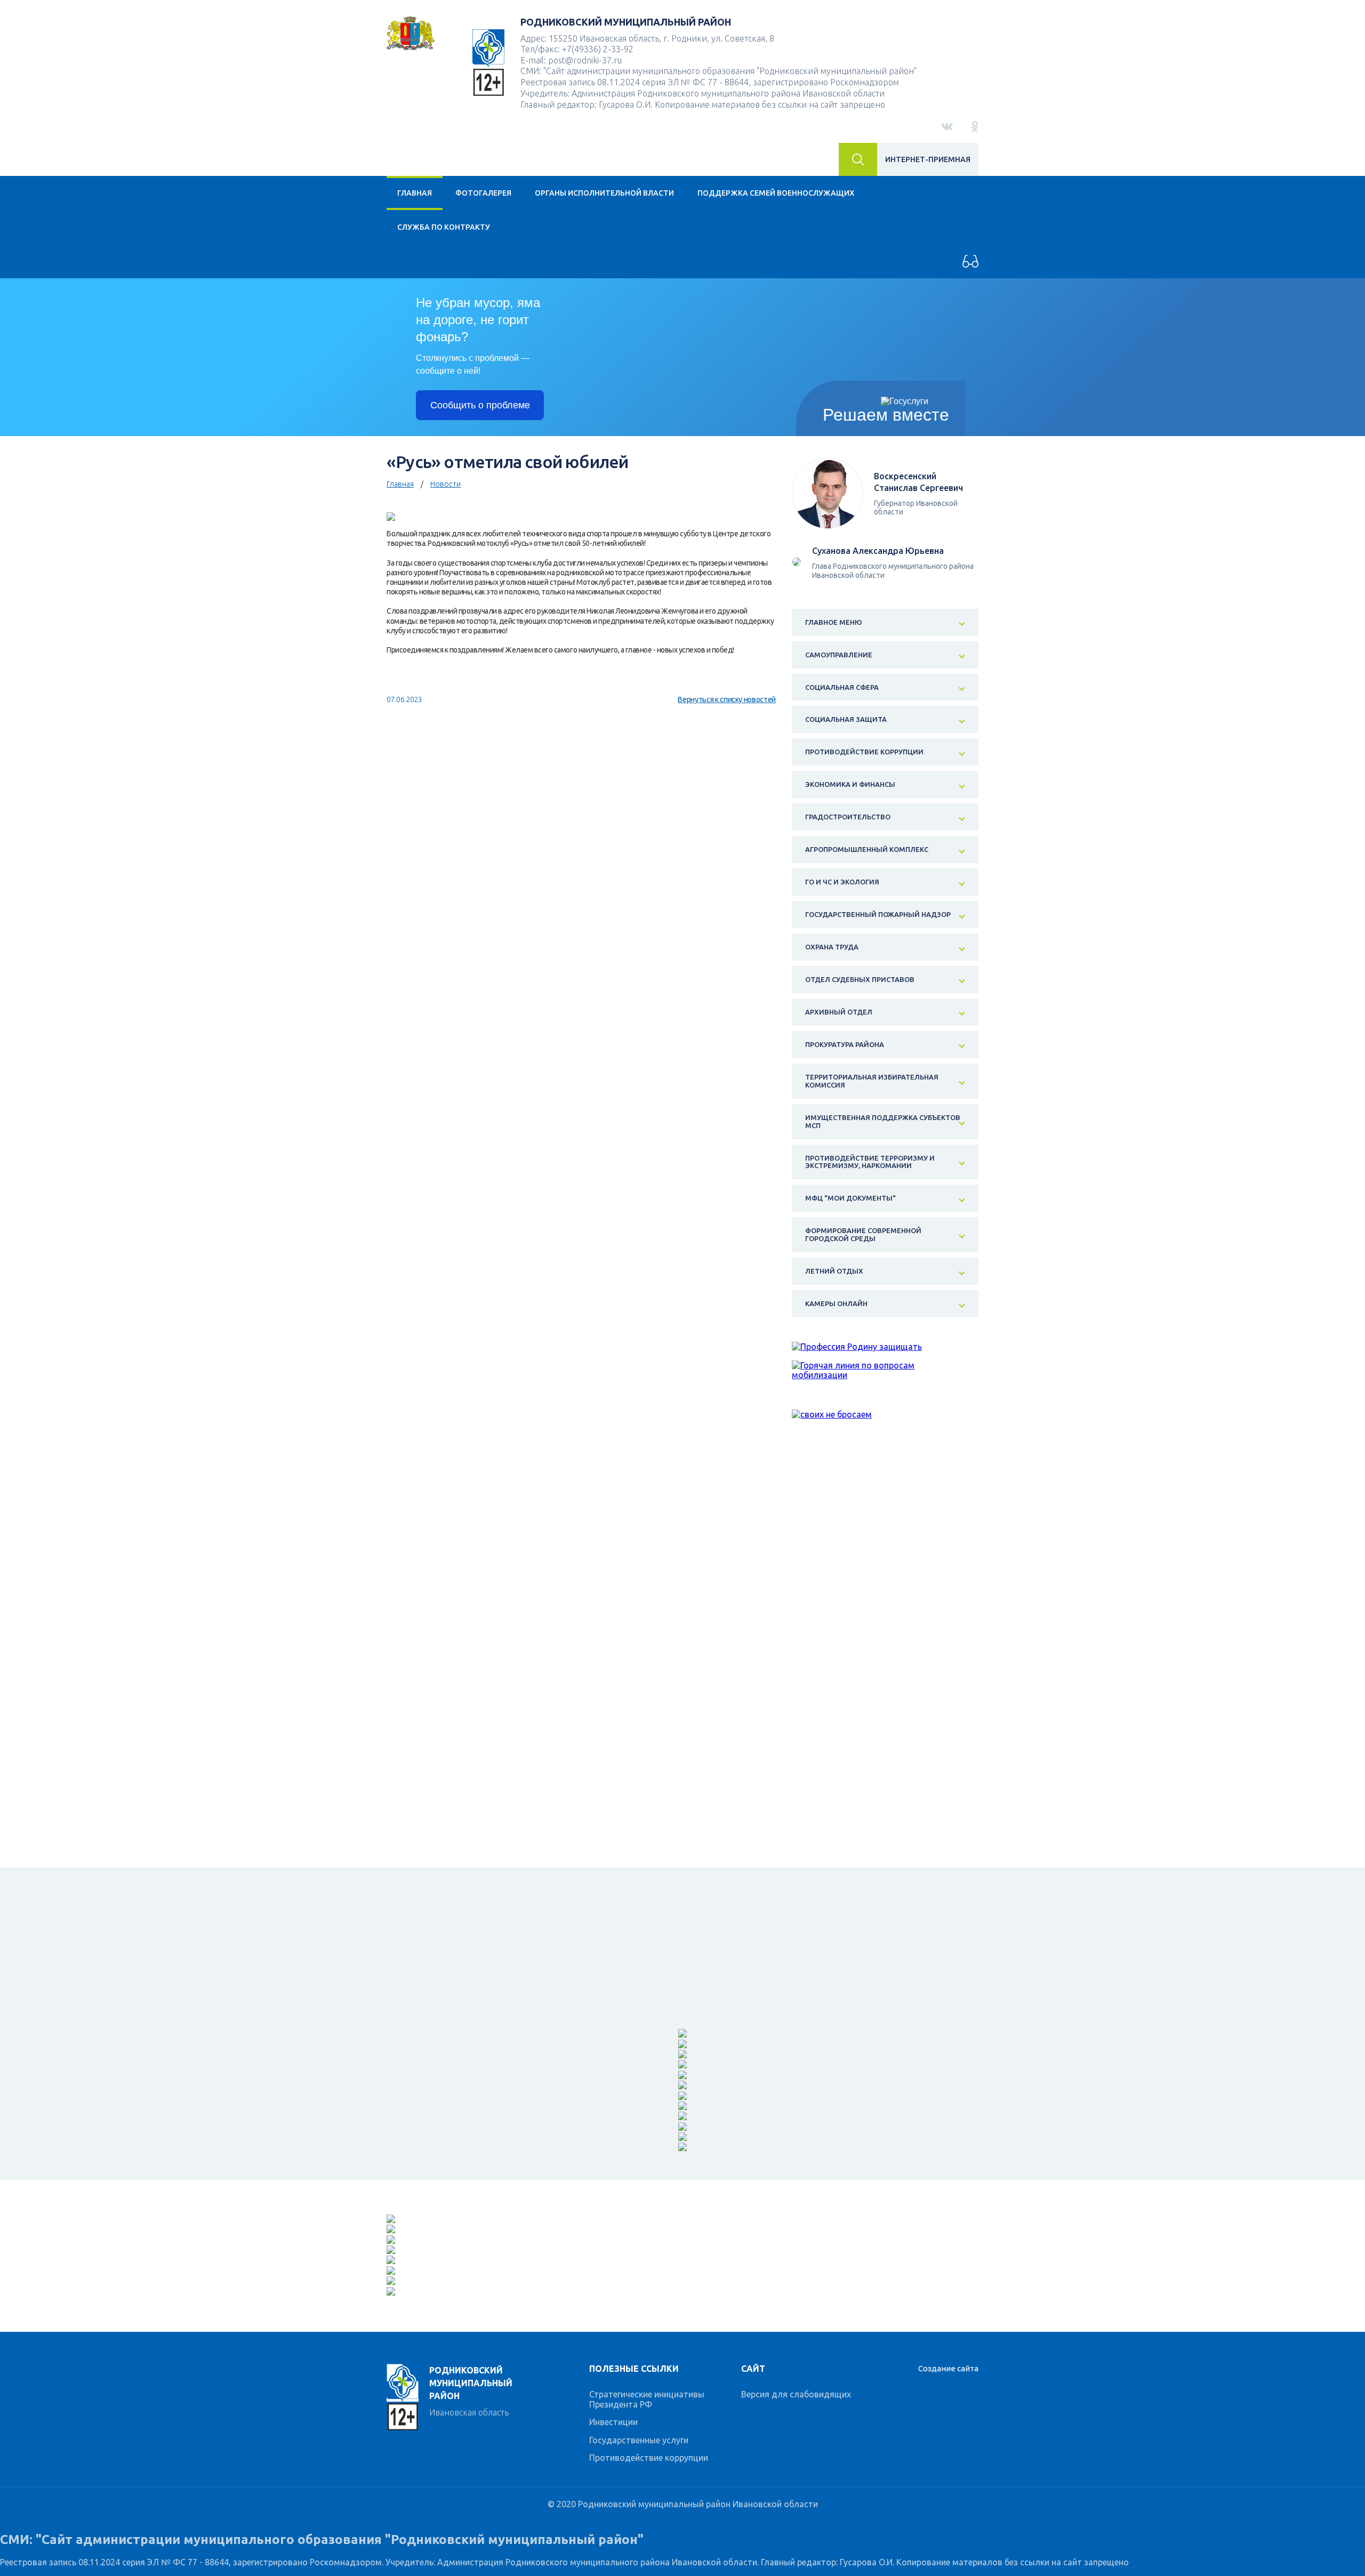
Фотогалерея (483, 193)
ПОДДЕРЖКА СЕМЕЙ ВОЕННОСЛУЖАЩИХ (776, 193)
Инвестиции (613, 2422)
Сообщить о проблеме (480, 405)
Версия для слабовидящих (796, 2394)
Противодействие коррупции (649, 2458)
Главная (415, 193)
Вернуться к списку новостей (727, 699)
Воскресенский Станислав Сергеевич (918, 482)
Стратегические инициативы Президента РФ (647, 2399)
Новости (445, 484)
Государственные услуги (639, 2440)
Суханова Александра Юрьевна (878, 551)
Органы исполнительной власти (604, 193)
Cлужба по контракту (444, 227)
